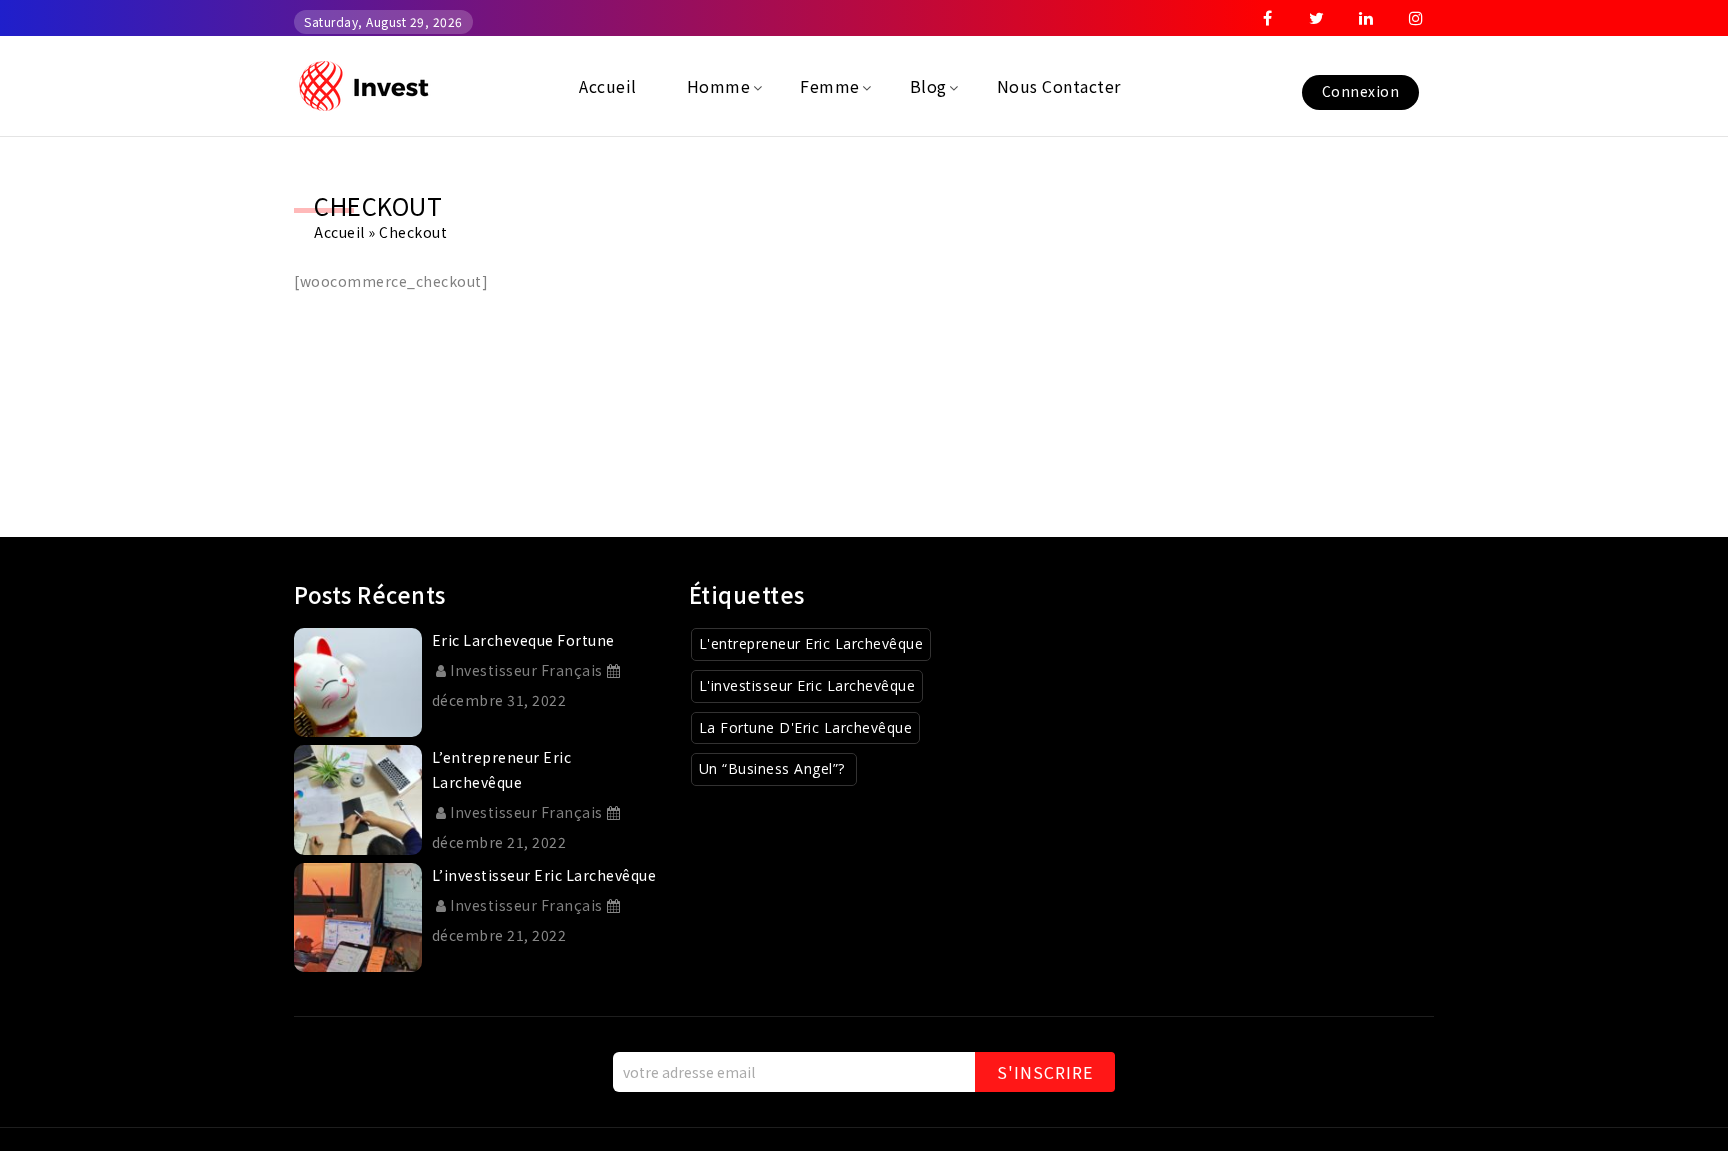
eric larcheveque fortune (523, 640)
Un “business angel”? (774, 768)
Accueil (339, 232)
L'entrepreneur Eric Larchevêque (811, 643)
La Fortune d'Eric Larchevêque (806, 727)
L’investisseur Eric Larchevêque (544, 875)
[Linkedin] (1367, 18)
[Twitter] (1317, 18)
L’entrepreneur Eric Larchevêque (502, 769)
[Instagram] (1416, 18)
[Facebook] (1268, 18)
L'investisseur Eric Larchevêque (807, 685)
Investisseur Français (526, 670)
